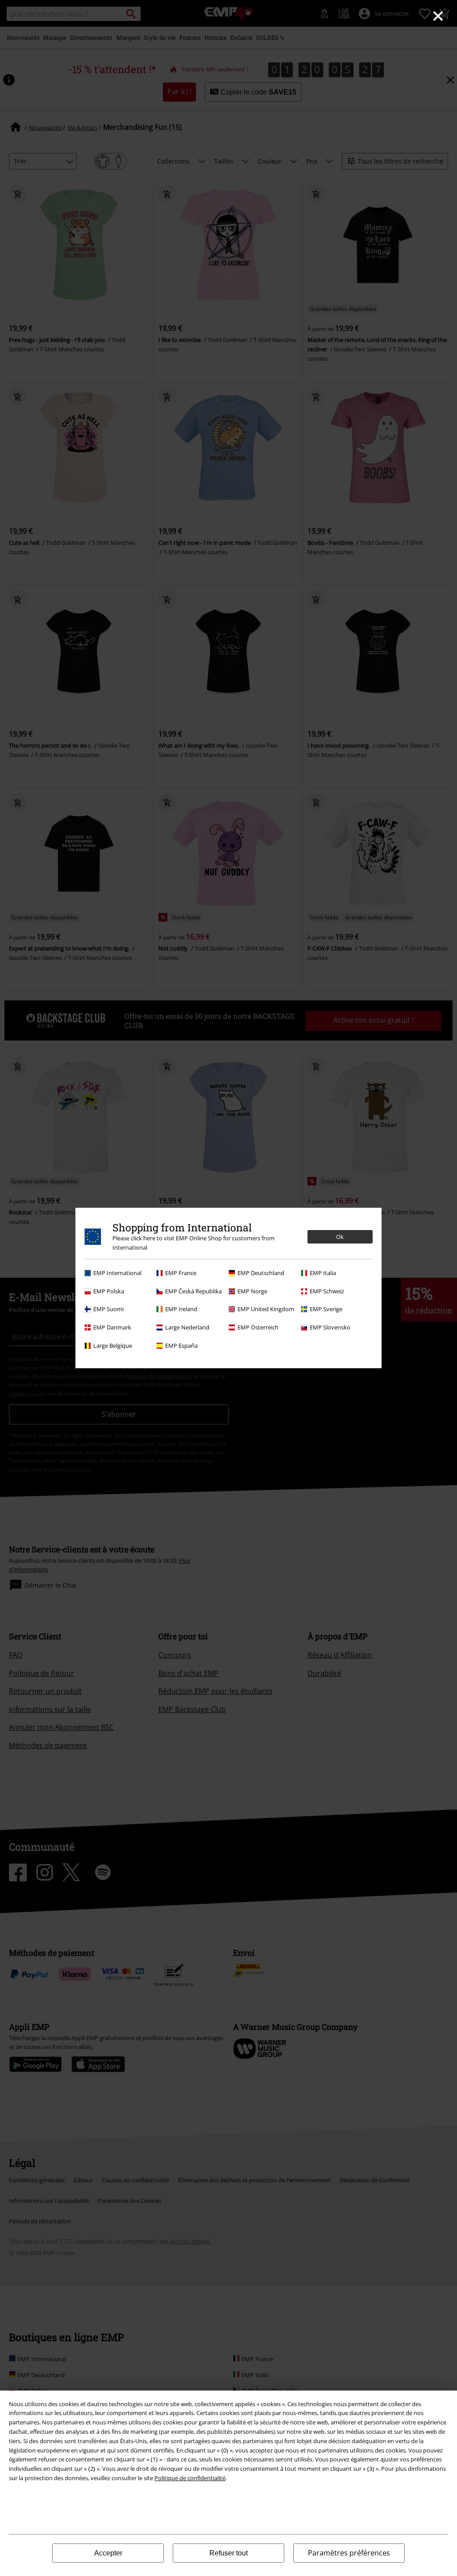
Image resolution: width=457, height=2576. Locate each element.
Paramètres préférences (349, 2553)
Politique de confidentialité (190, 2478)
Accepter (108, 2553)
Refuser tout (228, 2553)
